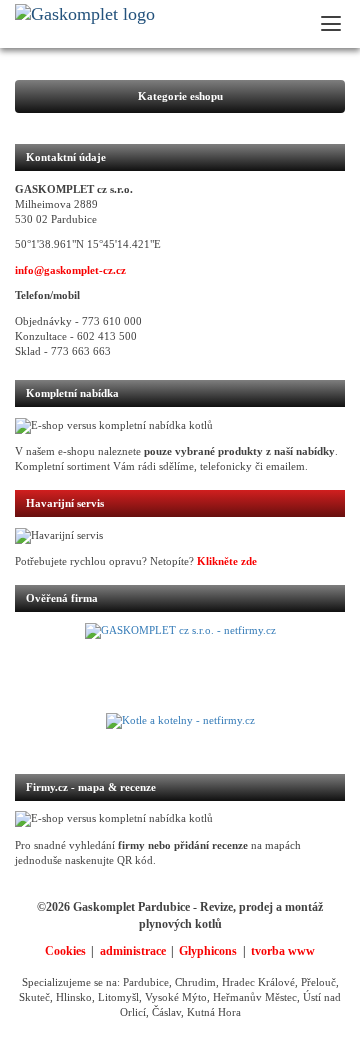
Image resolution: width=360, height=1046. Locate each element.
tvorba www (283, 951)
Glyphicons (208, 951)
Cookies (65, 951)
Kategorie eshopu (180, 96)
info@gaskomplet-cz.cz (70, 270)
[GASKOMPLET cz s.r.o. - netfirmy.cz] (180, 668)
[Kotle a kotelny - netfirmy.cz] (180, 733)
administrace (133, 951)
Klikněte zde (227, 561)
